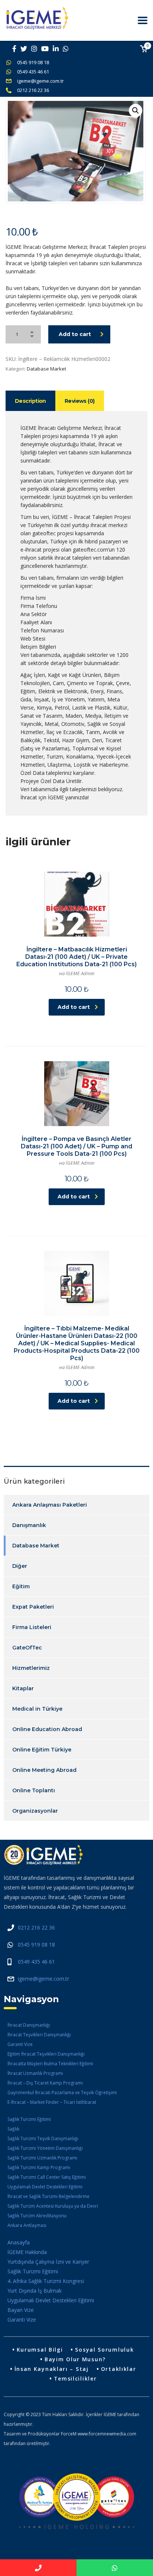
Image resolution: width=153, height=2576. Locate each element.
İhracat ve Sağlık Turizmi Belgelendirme (48, 2196)
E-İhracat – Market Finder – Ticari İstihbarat (52, 2102)
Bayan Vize (21, 2310)
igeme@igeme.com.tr (40, 81)
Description (30, 401)
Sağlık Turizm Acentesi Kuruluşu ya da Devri (53, 2206)
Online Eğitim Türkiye (42, 1750)
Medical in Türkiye (37, 1709)
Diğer (20, 1566)
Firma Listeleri (32, 1627)
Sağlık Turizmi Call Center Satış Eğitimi (47, 2177)
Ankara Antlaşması (27, 2225)
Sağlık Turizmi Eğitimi (29, 2119)
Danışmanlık (29, 1525)
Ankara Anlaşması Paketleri (50, 1505)
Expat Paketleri (33, 1607)
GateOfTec (27, 1648)
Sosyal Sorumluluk (104, 2350)
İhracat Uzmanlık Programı (35, 2073)
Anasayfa (19, 2242)
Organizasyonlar (35, 1811)
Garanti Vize (20, 2044)
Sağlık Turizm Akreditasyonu (37, 2216)
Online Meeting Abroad (44, 1770)
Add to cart (75, 334)
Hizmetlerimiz (31, 1668)
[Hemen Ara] (38, 2568)
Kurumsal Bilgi (40, 2350)
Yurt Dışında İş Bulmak (35, 2291)
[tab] (30, 401)
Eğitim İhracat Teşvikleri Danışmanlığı (46, 2054)
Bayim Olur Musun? (75, 2359)
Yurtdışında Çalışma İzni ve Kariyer (48, 2262)
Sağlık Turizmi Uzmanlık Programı (42, 2158)
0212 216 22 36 (33, 90)
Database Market (46, 369)
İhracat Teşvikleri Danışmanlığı (39, 2035)
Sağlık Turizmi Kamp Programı (39, 2167)
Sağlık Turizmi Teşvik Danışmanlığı (43, 2139)
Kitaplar (23, 1688)
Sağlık (13, 2129)
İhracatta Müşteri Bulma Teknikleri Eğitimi (50, 2064)
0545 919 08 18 (33, 62)
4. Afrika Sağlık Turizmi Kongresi (46, 2281)
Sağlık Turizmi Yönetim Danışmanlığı (45, 2148)
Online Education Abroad (47, 1729)
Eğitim (21, 1586)
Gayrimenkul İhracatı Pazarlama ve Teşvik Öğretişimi (62, 2093)
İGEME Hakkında (27, 2252)
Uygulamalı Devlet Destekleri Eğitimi (45, 2187)
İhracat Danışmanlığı (29, 2025)
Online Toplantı (34, 1790)
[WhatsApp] (115, 2568)
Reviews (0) (80, 401)
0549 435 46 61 (33, 72)
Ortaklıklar (119, 2369)
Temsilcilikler (75, 2378)
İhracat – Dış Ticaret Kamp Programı (45, 2083)
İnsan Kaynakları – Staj (52, 2369)
